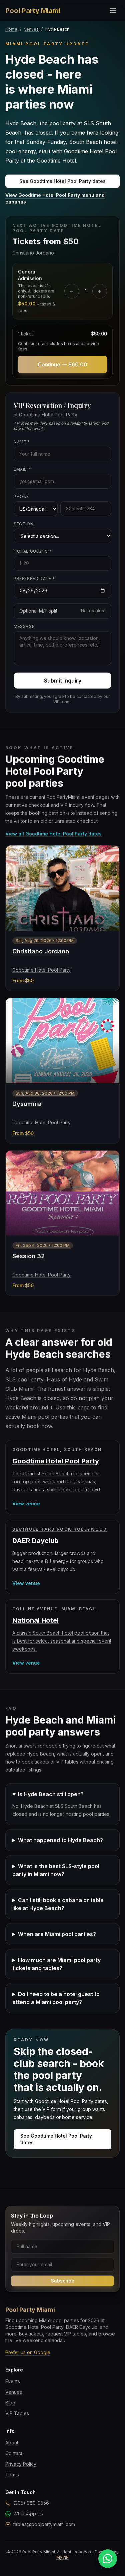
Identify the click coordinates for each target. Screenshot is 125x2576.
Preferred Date (34, 578)
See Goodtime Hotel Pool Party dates (62, 181)
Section (23, 524)
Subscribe (63, 2281)
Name (22, 442)
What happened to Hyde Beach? (60, 1840)
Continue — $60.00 (62, 364)
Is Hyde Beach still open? (51, 1794)
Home (11, 29)
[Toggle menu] (113, 11)
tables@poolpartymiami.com (44, 2524)
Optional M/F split (62, 611)
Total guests (32, 551)
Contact (14, 2453)
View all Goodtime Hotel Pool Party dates (53, 834)
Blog (10, 2403)
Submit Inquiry (63, 681)
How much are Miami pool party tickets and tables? (56, 1964)
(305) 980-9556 (31, 2503)
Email (22, 469)
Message (24, 626)
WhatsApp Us (28, 2514)
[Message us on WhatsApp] (108, 2559)
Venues (31, 29)
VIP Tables (17, 2413)
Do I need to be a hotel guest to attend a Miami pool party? (56, 1998)
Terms (12, 2475)
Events (13, 2381)
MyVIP (62, 2557)
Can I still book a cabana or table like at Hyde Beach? (58, 1904)
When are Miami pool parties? (57, 1934)
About (12, 2443)
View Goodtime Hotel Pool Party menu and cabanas (55, 198)
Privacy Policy (21, 2464)
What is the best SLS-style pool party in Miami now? (56, 1870)
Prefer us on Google (28, 2352)
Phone (21, 497)
